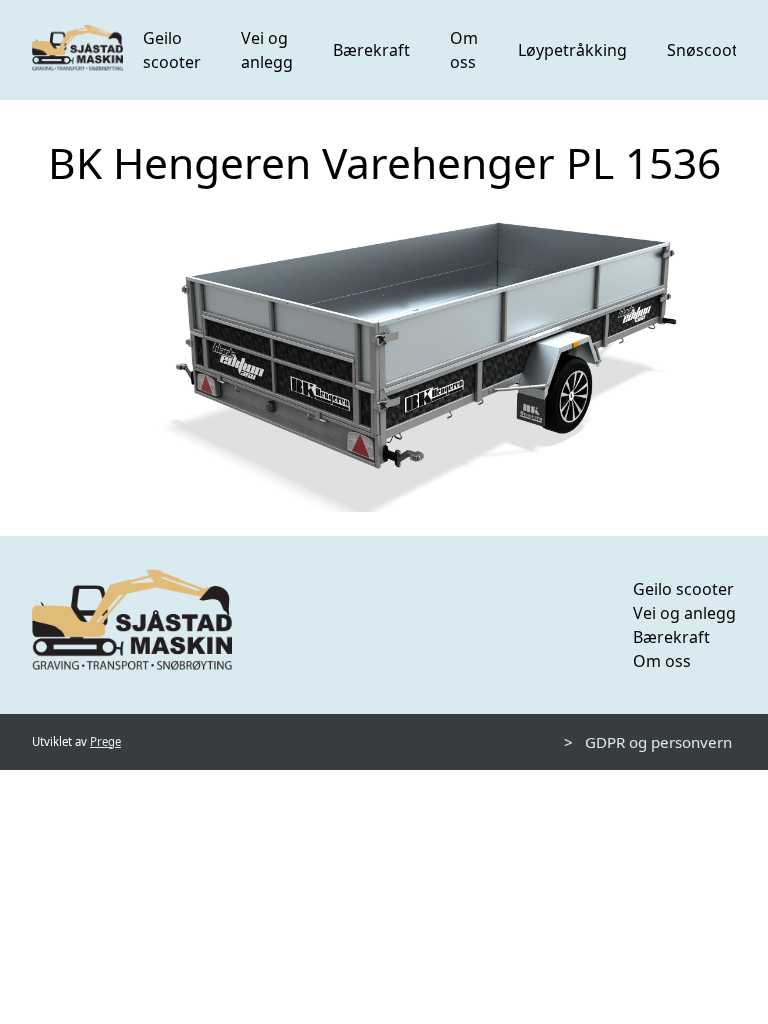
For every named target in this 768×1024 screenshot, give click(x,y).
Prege (105, 741)
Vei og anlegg (267, 50)
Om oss (464, 50)
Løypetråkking (572, 50)
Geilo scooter (172, 50)
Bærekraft (371, 50)
